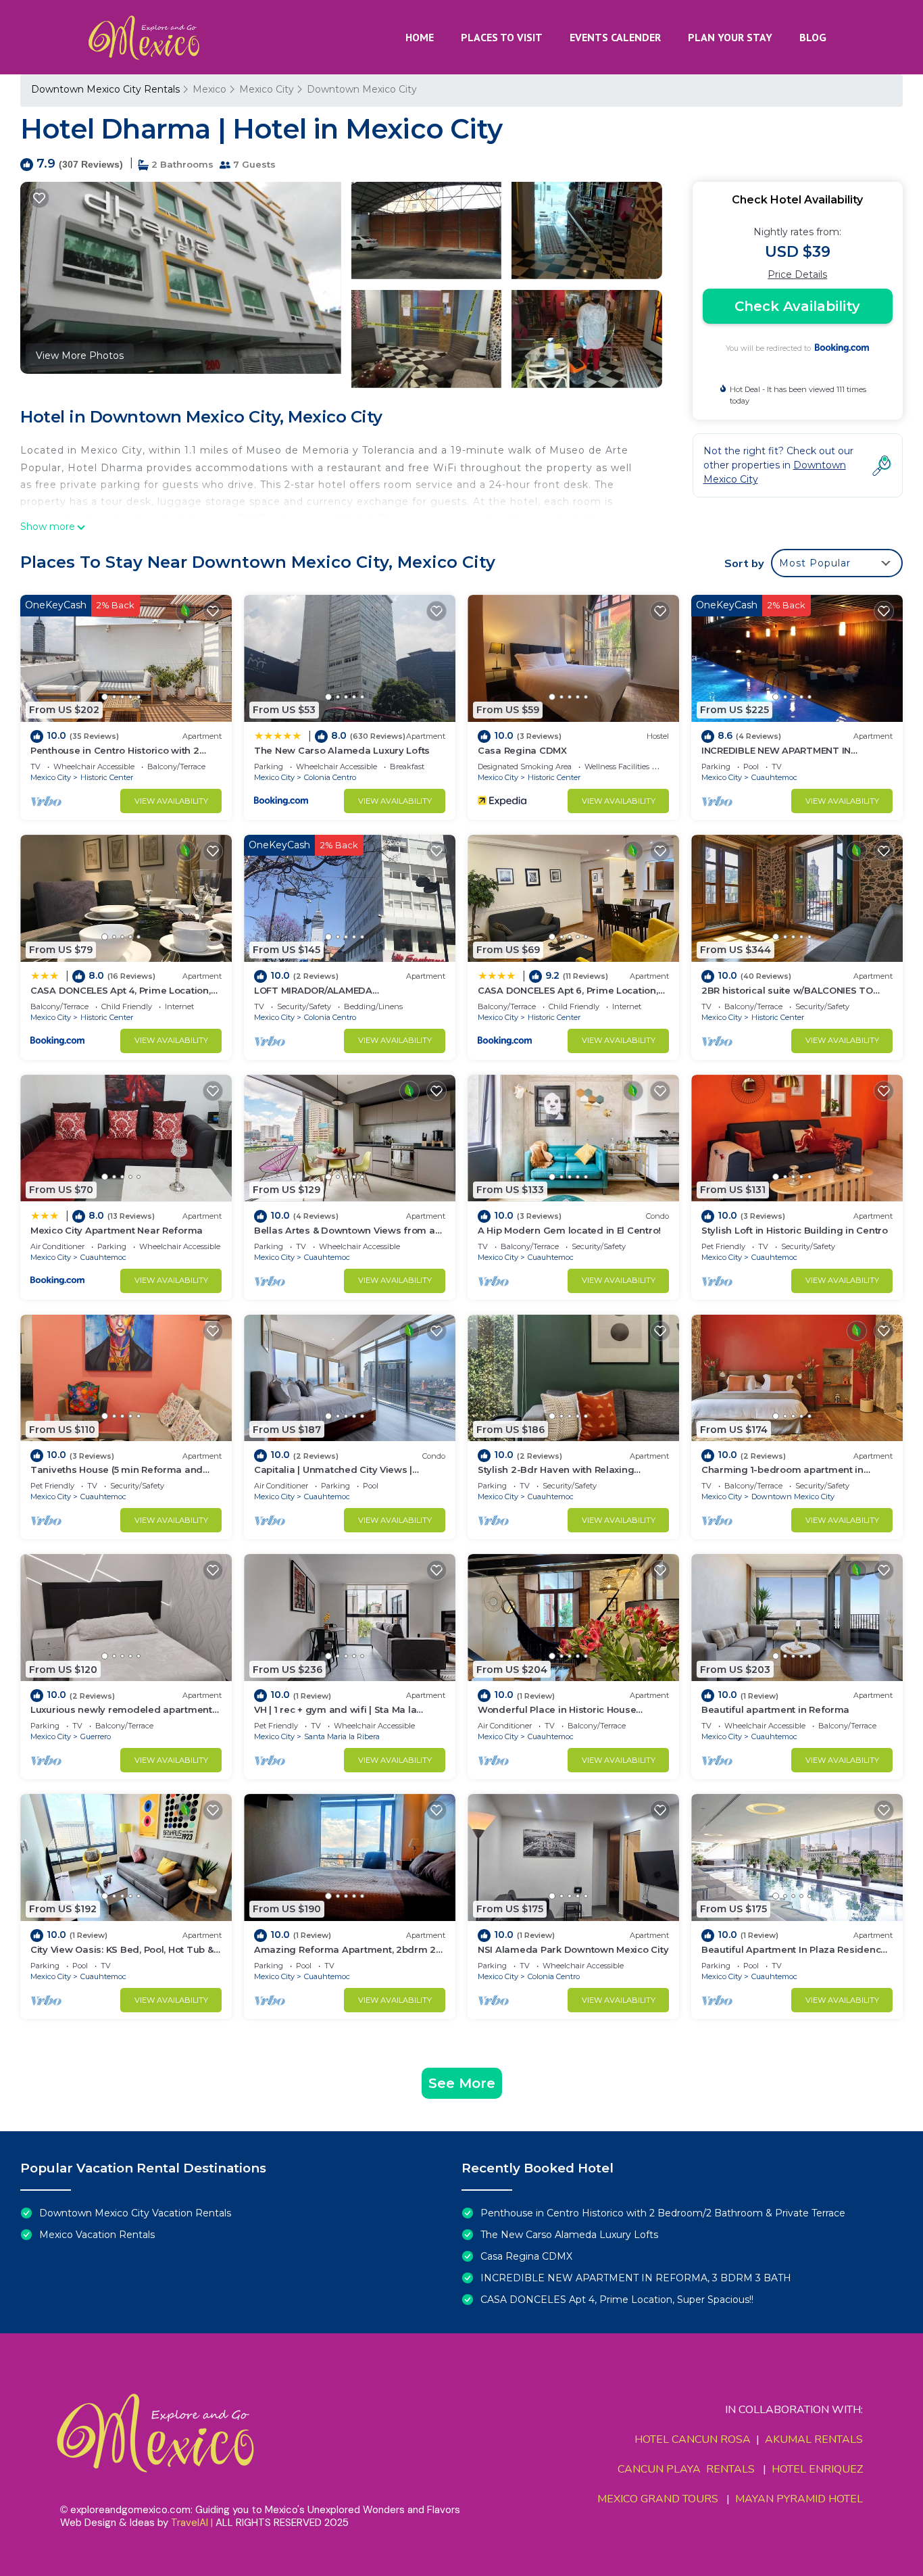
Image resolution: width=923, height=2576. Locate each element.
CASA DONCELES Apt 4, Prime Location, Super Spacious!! (617, 2300)
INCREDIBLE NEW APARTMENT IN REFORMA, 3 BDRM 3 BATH (636, 2278)
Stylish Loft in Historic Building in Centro (795, 1230)
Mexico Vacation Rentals (97, 2235)
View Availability (171, 801)
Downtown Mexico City (362, 89)
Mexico (209, 89)
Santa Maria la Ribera (342, 1736)
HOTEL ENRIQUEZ (817, 2469)
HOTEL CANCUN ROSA (693, 2439)
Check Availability (797, 306)
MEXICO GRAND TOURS (658, 2499)
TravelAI (190, 2523)
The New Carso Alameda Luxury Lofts (342, 750)
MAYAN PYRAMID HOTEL (796, 2499)
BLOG (813, 37)
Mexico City (267, 89)
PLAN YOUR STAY (730, 37)
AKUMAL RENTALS (814, 2439)
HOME (420, 37)
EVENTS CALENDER (615, 37)
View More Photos (80, 356)
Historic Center (107, 777)
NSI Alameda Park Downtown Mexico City (573, 1949)
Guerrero (96, 1736)
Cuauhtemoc (774, 777)
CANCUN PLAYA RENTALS (686, 2469)
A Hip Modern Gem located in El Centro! (569, 1230)
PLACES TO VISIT (502, 37)
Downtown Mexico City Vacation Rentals (135, 2213)
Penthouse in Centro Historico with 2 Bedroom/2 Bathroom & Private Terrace (663, 2213)
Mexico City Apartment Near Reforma (117, 1230)
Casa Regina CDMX (522, 750)
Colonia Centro (330, 777)
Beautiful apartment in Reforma (775, 1709)
